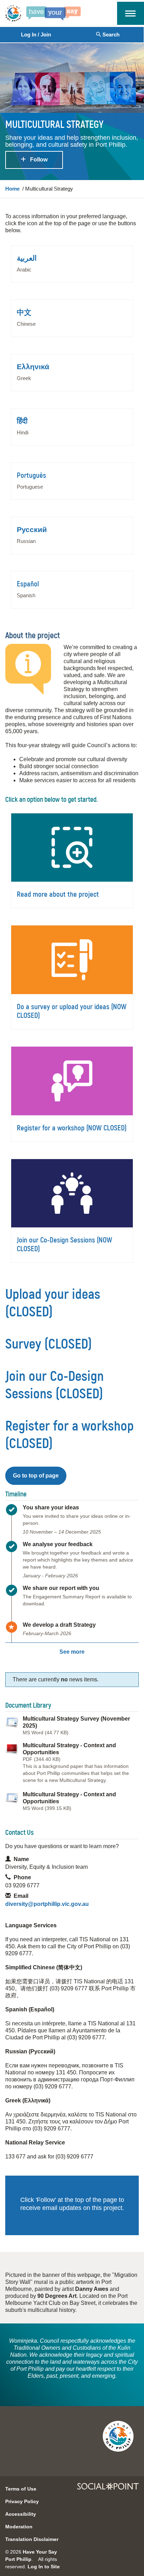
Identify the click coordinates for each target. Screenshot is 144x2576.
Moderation (19, 2527)
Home (12, 189)
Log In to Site (44, 2567)
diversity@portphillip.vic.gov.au (47, 1904)
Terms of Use (21, 2489)
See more (72, 1652)
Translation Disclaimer (32, 2539)
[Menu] (130, 13)
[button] (36, 1476)
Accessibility (21, 2514)
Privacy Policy (22, 2501)
